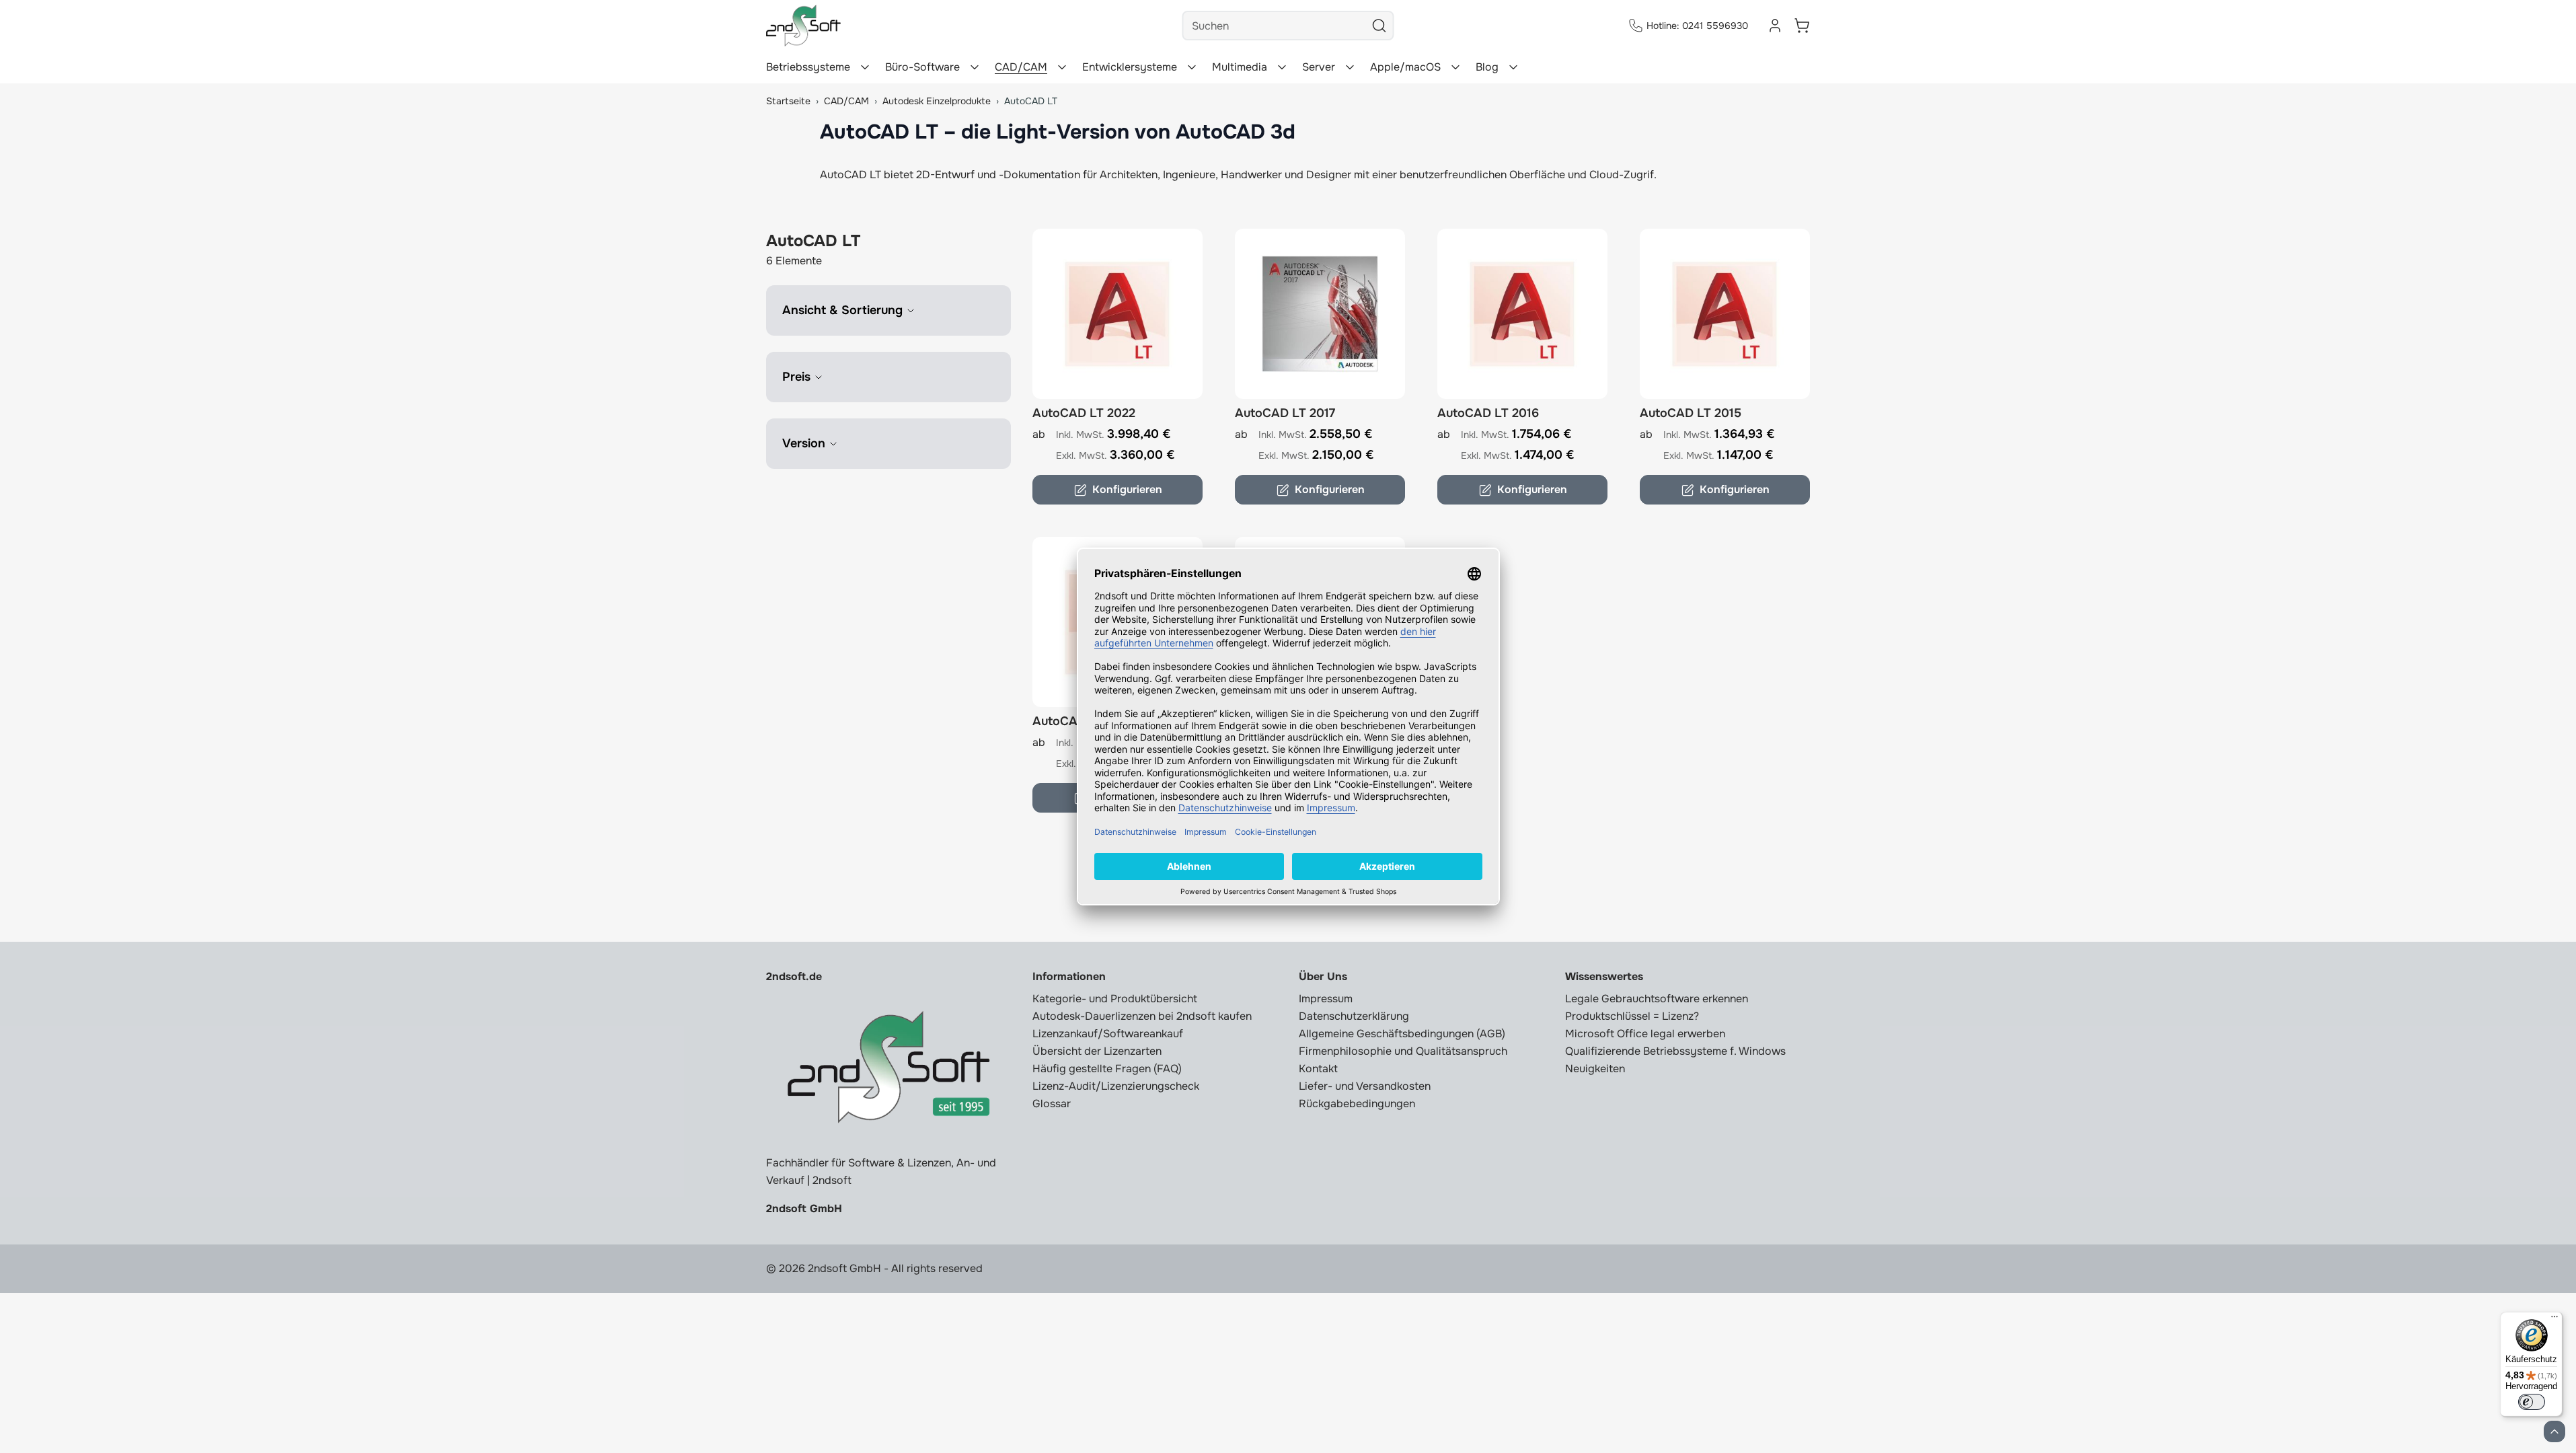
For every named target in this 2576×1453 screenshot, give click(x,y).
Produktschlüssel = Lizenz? (1632, 1016)
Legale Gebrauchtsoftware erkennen (1657, 999)
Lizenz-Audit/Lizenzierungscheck (1116, 1086)
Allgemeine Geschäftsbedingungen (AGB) (1402, 1034)
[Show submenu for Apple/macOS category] (1455, 67)
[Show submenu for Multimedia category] (1282, 67)
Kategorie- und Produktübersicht (1115, 999)
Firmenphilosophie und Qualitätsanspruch (1403, 1051)
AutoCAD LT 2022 (1084, 413)
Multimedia (1240, 67)
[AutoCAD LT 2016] (1522, 314)
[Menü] (2554, 1320)
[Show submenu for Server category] (1350, 67)
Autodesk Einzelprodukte (937, 101)
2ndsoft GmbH (804, 1208)
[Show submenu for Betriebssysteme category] (865, 67)
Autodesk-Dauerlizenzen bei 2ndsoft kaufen (1142, 1016)
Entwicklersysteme (1130, 67)
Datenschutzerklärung (1354, 1016)
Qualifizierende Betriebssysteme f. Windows (1675, 1051)
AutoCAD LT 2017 (1285, 413)
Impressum (1326, 999)
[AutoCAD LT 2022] (1117, 314)
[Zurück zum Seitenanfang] (2554, 1431)
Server (1319, 67)
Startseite (788, 101)
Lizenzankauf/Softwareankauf (1108, 1034)
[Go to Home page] (803, 26)
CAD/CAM (1021, 67)
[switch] (2532, 1402)
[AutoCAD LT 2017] (1320, 314)
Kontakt (1318, 1069)
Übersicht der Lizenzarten (1097, 1051)
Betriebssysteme (808, 67)
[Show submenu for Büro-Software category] (975, 67)
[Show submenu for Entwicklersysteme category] (1192, 67)
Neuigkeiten (1595, 1069)
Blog (1487, 67)
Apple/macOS (1405, 67)
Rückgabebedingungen (1357, 1104)
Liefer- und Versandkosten (1365, 1086)
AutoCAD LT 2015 (1691, 413)
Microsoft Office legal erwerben (1645, 1034)
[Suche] (1379, 26)
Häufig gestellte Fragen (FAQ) (1107, 1069)
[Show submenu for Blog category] (1513, 67)
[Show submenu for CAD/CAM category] (1062, 67)
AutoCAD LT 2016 (1488, 413)
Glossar (1052, 1104)
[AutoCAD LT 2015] (1725, 314)
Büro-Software (922, 67)
